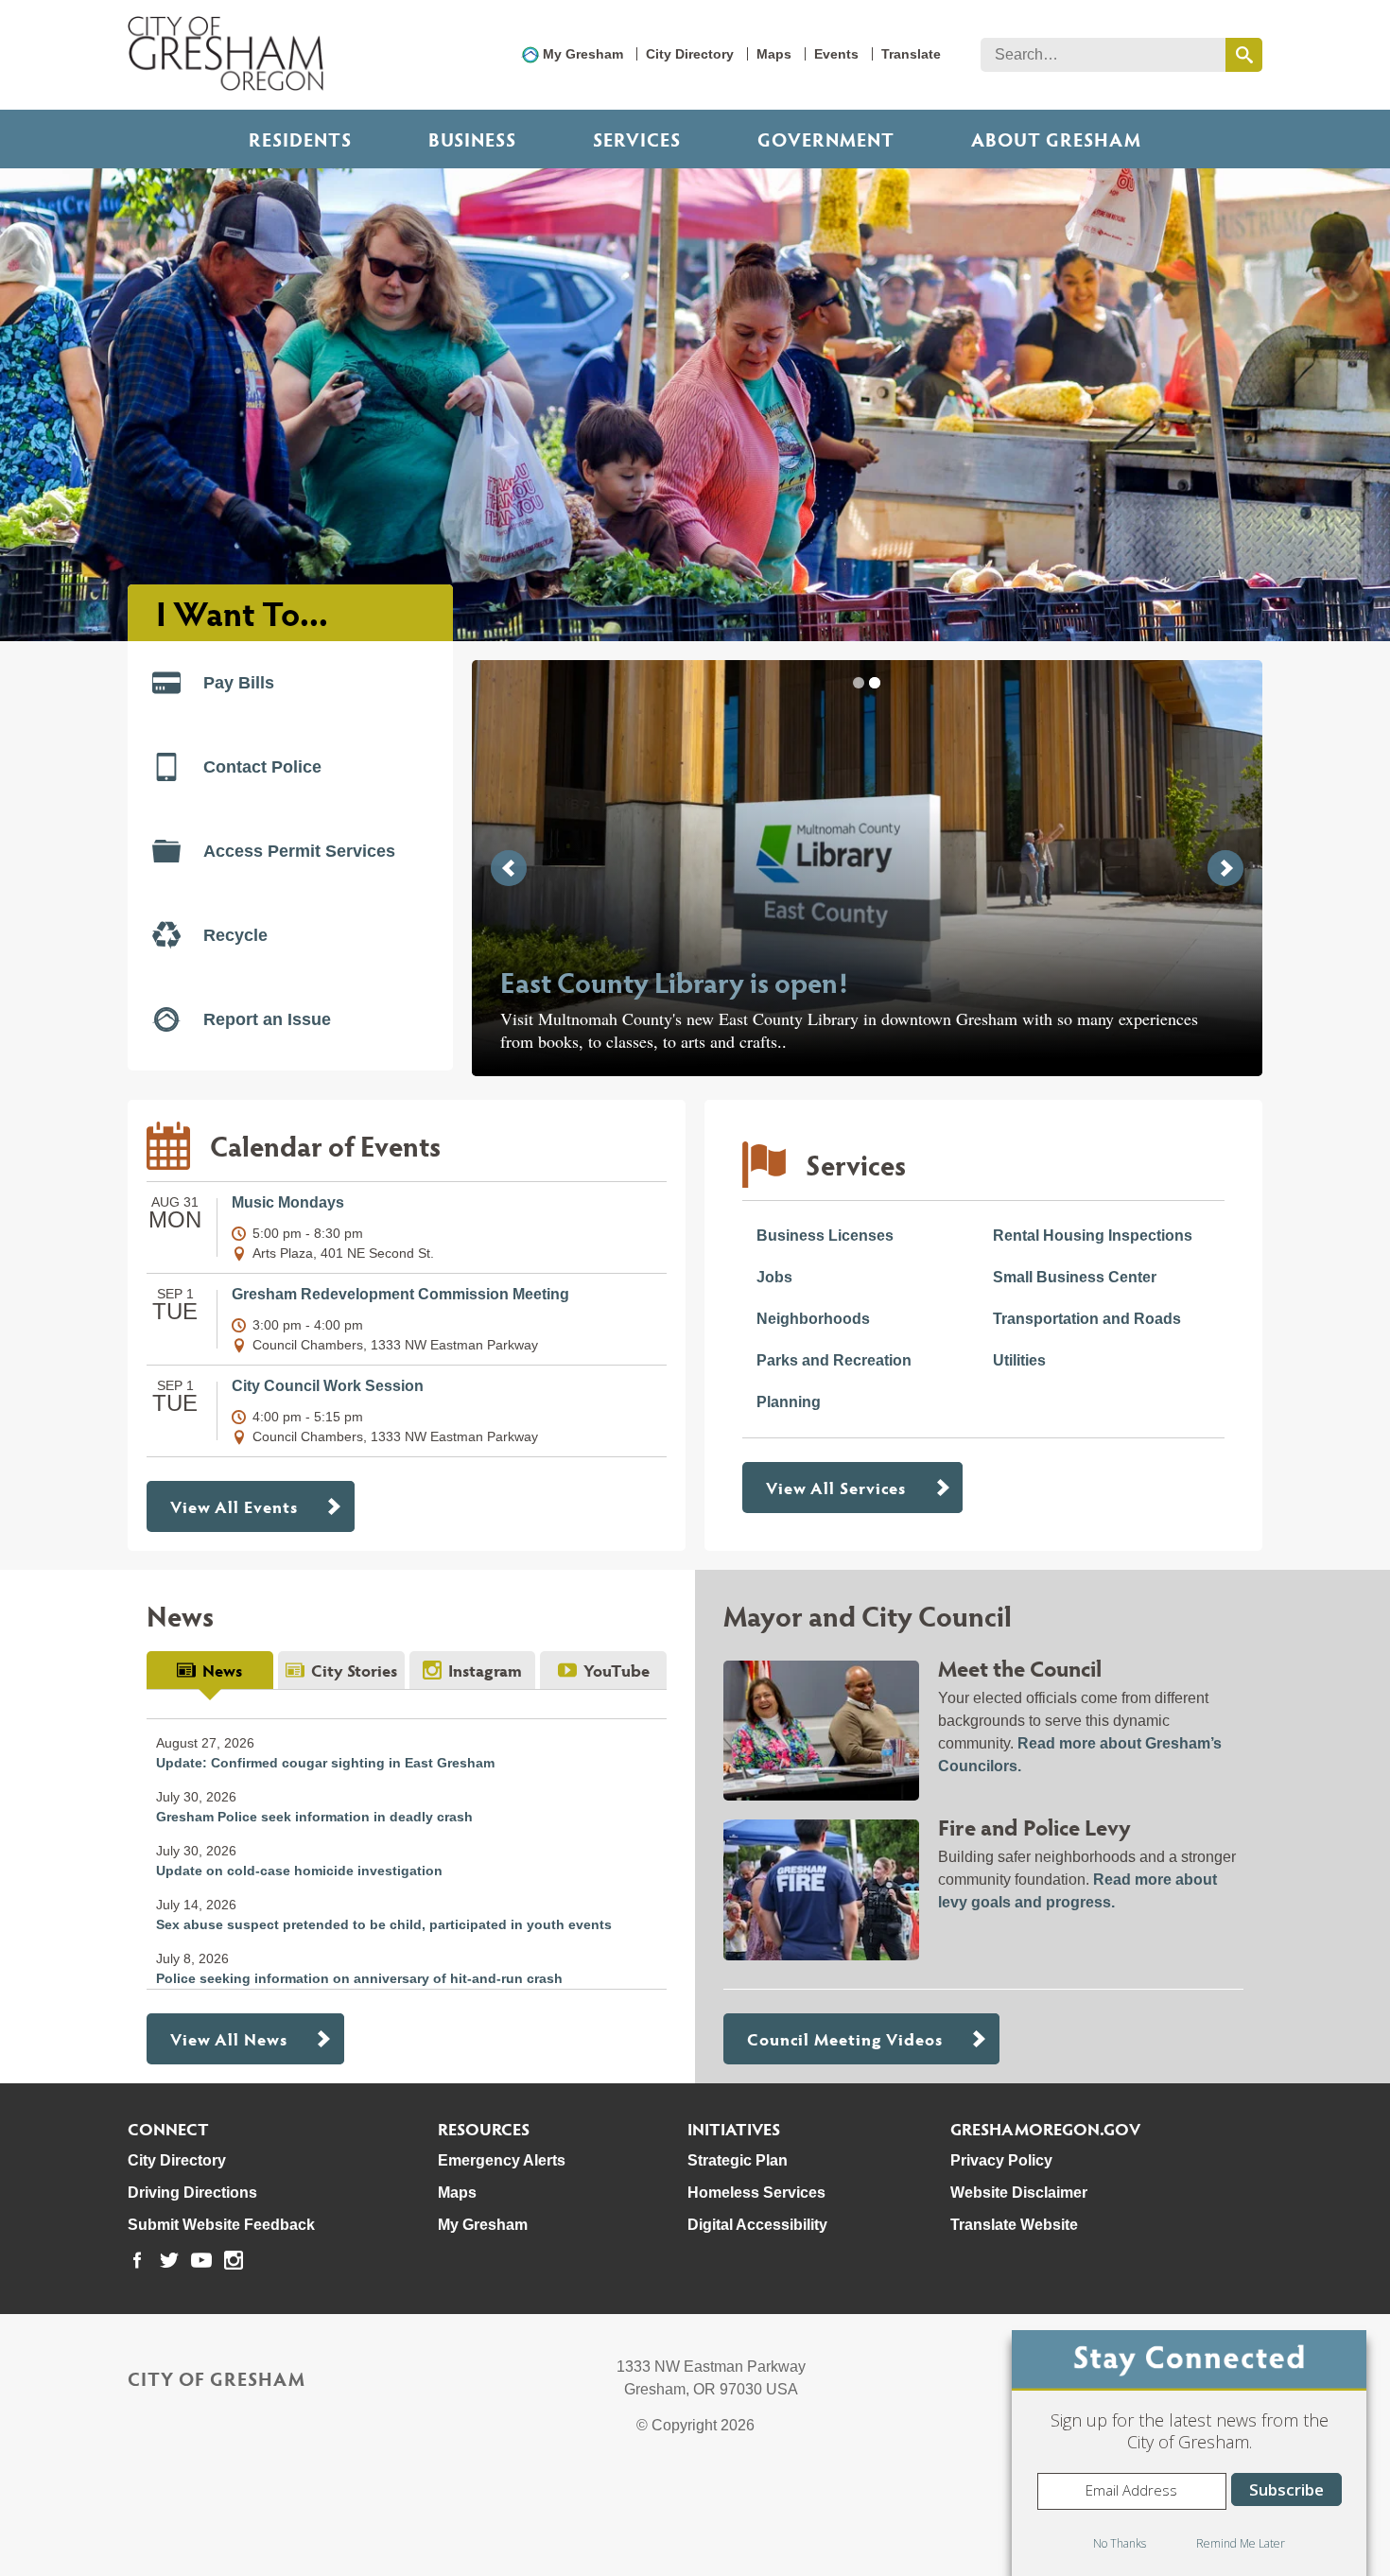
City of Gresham (217, 2378)
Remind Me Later (1241, 2543)
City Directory (690, 54)
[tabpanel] (407, 1839)
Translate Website (1014, 2225)
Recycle (235, 935)
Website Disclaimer (1019, 2193)
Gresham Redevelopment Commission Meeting (400, 1294)
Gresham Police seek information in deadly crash (314, 1817)
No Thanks (1120, 2543)
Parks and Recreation (834, 1360)
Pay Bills (239, 683)
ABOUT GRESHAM (1056, 139)
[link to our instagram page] (234, 2260)
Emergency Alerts (502, 2160)
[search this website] (1244, 55)
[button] (859, 683)
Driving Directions (192, 2193)
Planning (789, 1402)
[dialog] (1189, 2453)
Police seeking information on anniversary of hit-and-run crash (359, 1978)
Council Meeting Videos (845, 2038)
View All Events (234, 1506)
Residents (300, 139)
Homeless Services (756, 2193)
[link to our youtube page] (201, 2260)
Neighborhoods (813, 1319)
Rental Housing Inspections (1093, 1236)
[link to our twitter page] (169, 2260)
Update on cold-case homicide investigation (299, 1871)
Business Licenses (825, 1236)
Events (836, 54)
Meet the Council (1020, 1668)
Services (637, 139)
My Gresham (583, 54)
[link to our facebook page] (137, 2260)
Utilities (1019, 1360)
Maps (774, 54)
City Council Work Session (328, 1386)
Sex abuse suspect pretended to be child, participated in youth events (384, 1924)
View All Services (836, 1487)
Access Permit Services (299, 851)
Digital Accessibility (757, 2225)
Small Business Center (1075, 1277)
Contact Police (262, 767)
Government (826, 139)
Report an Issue (267, 1019)
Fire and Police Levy (1034, 1827)
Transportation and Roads (1087, 1319)
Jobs (774, 1277)
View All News (229, 2038)
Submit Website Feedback (221, 2225)
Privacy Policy (1001, 2160)
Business (472, 139)
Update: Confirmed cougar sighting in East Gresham (325, 1763)
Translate (911, 54)
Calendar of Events (325, 1145)
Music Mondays (288, 1202)
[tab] (210, 1670)
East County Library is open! (674, 981)
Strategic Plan (738, 2160)
